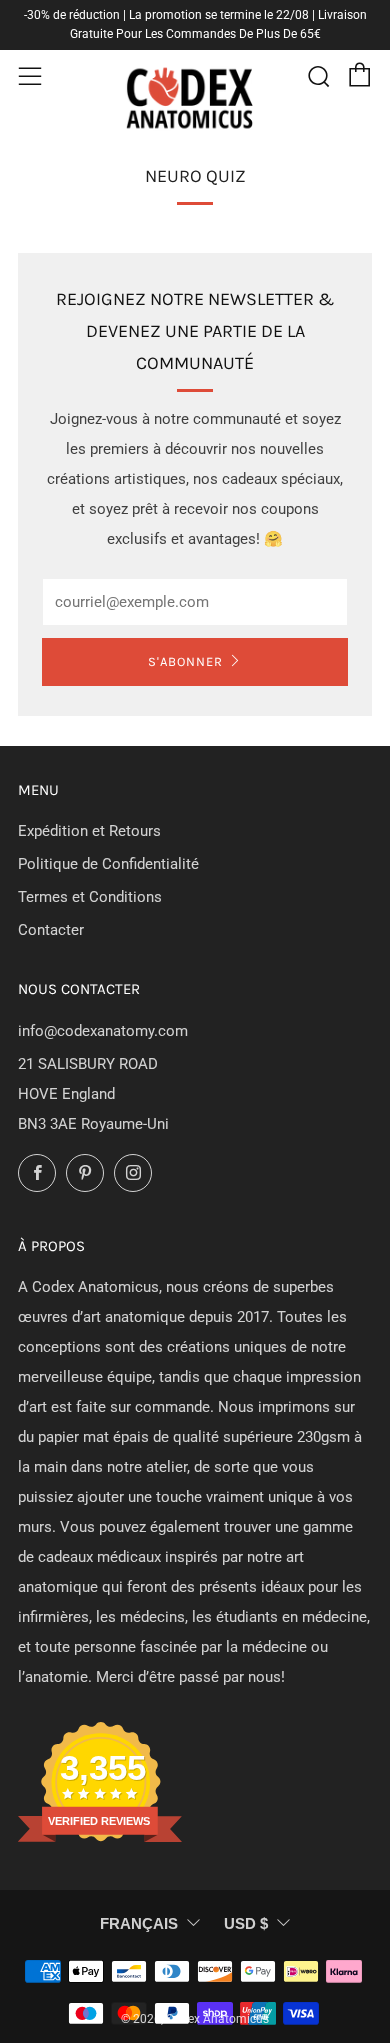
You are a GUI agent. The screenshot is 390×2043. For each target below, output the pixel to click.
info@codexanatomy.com (103, 1031)
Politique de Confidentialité (108, 864)
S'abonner (185, 661)
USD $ (246, 1923)
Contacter (51, 930)
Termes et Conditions (90, 897)
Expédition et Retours (89, 831)
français (139, 1923)
